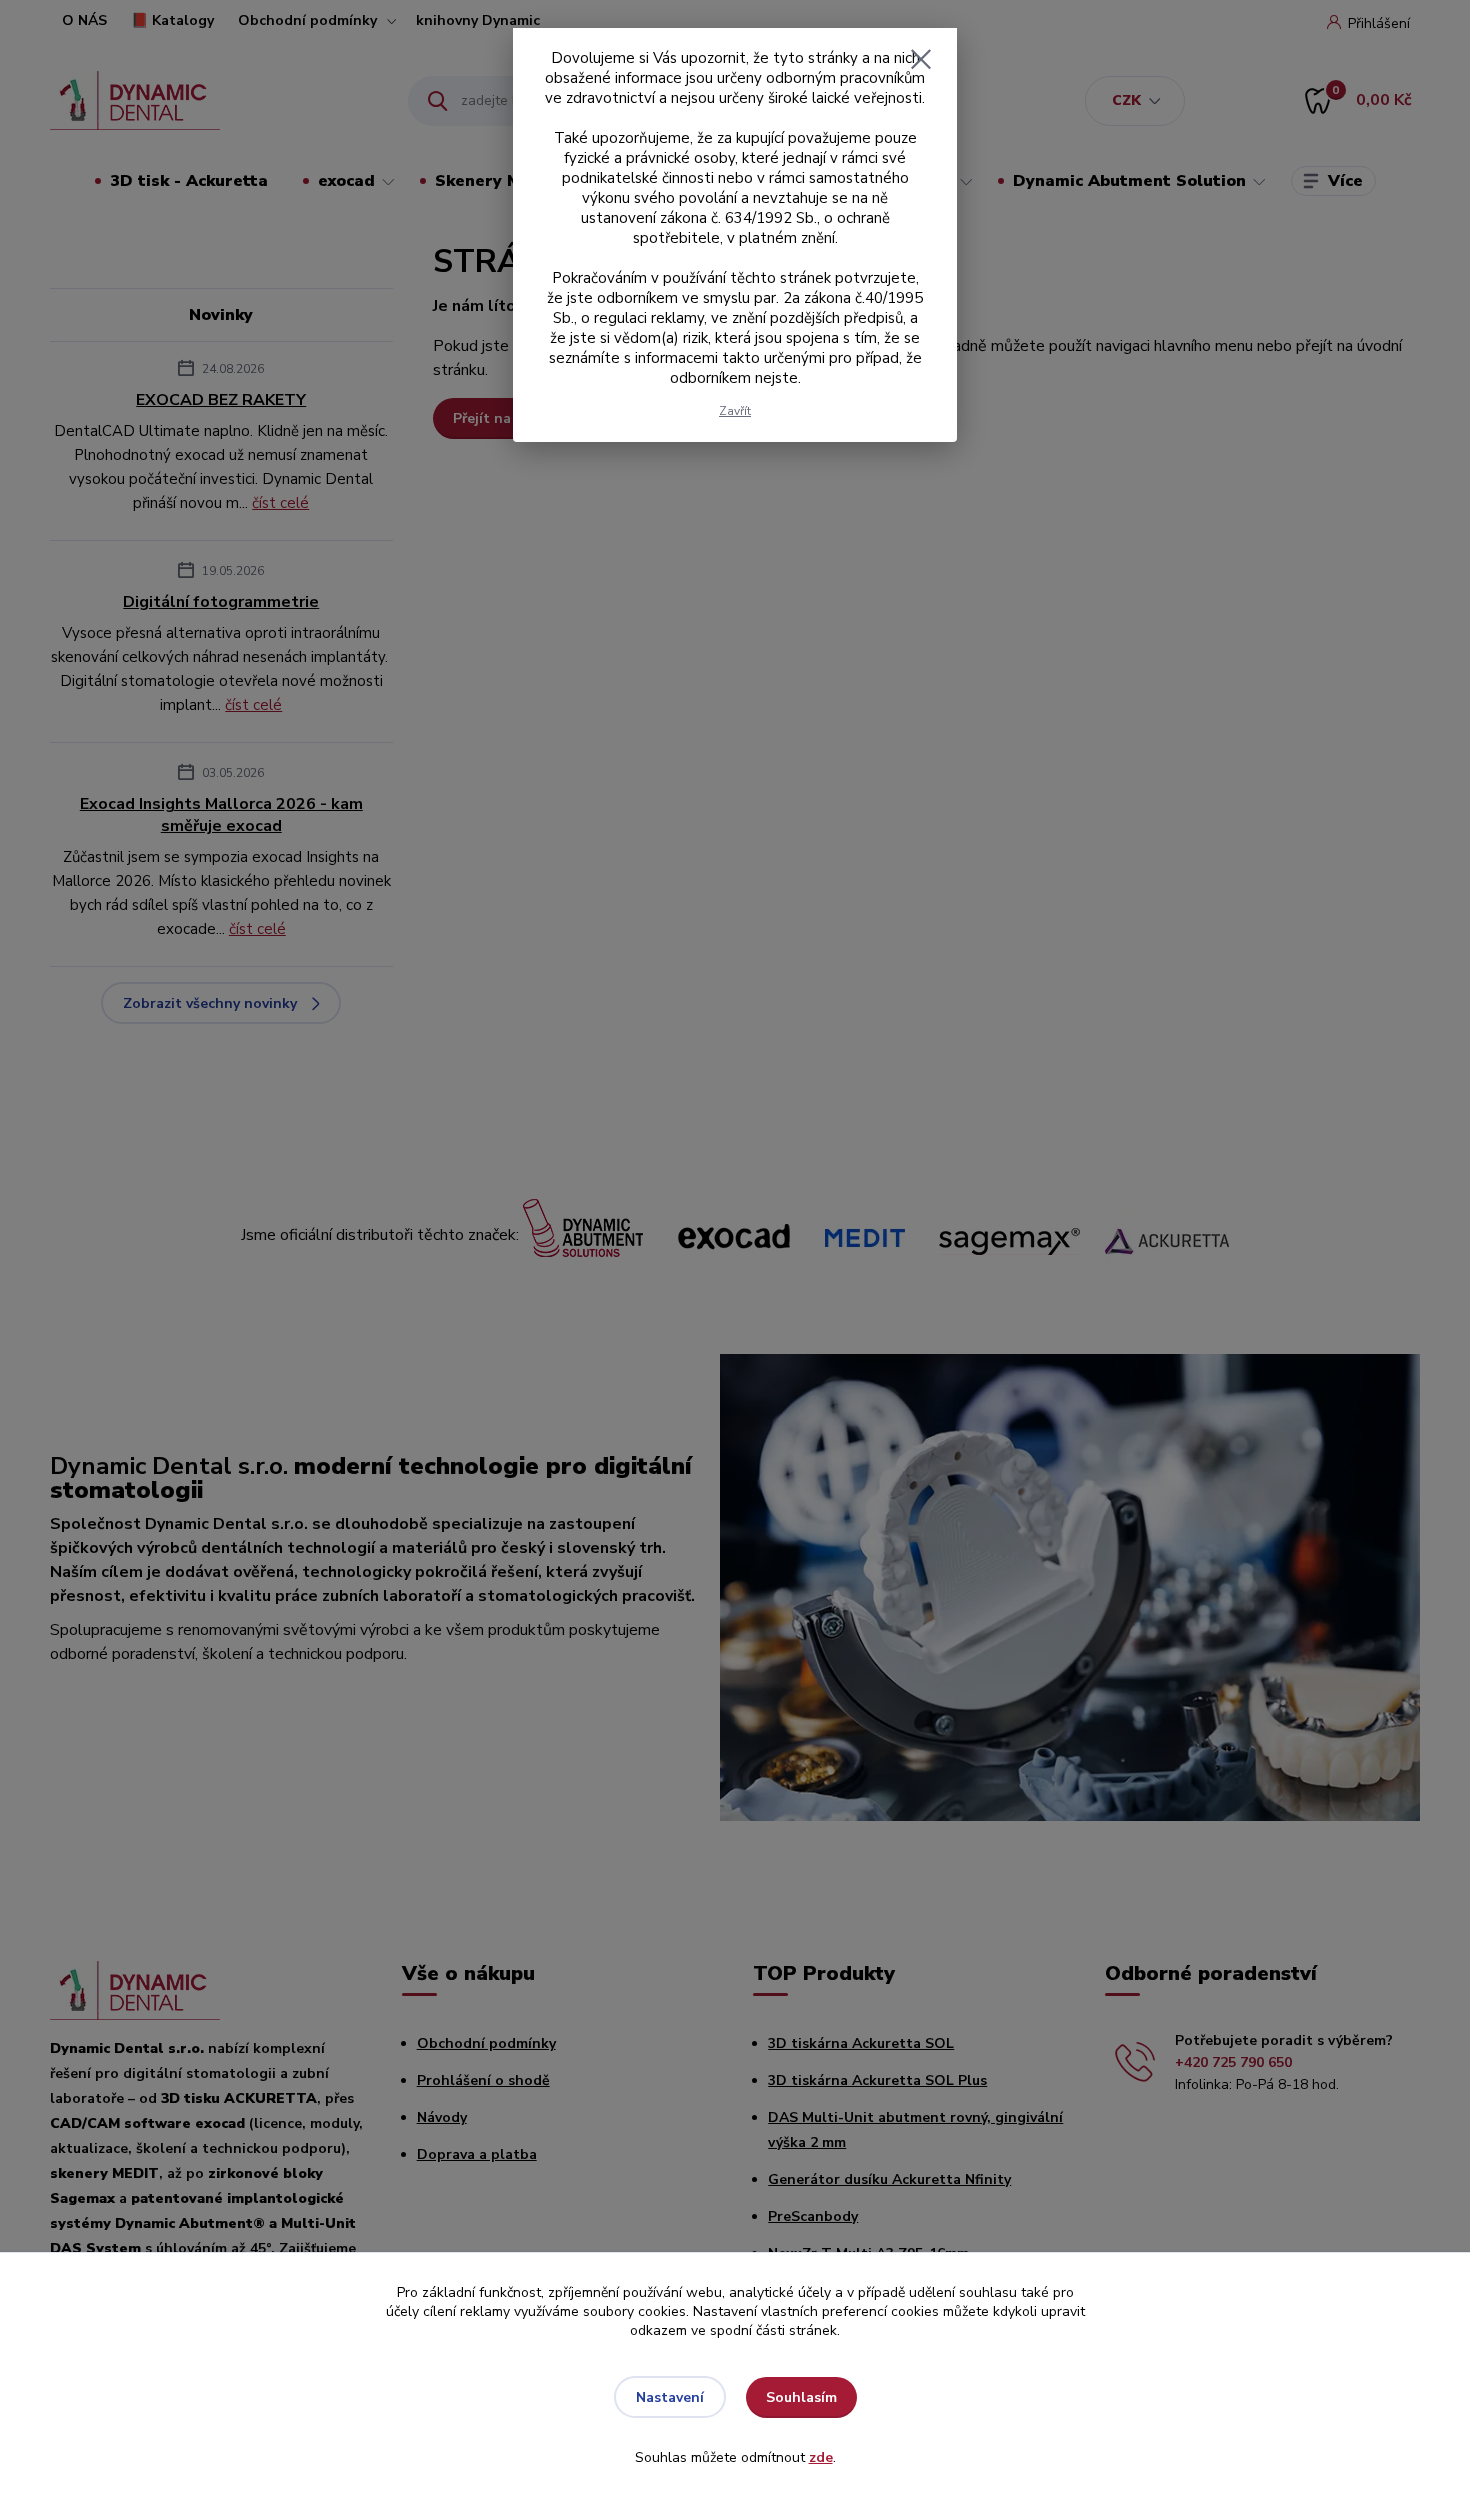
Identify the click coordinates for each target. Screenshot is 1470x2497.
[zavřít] (921, 59)
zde (821, 2457)
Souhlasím (801, 2397)
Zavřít (735, 411)
